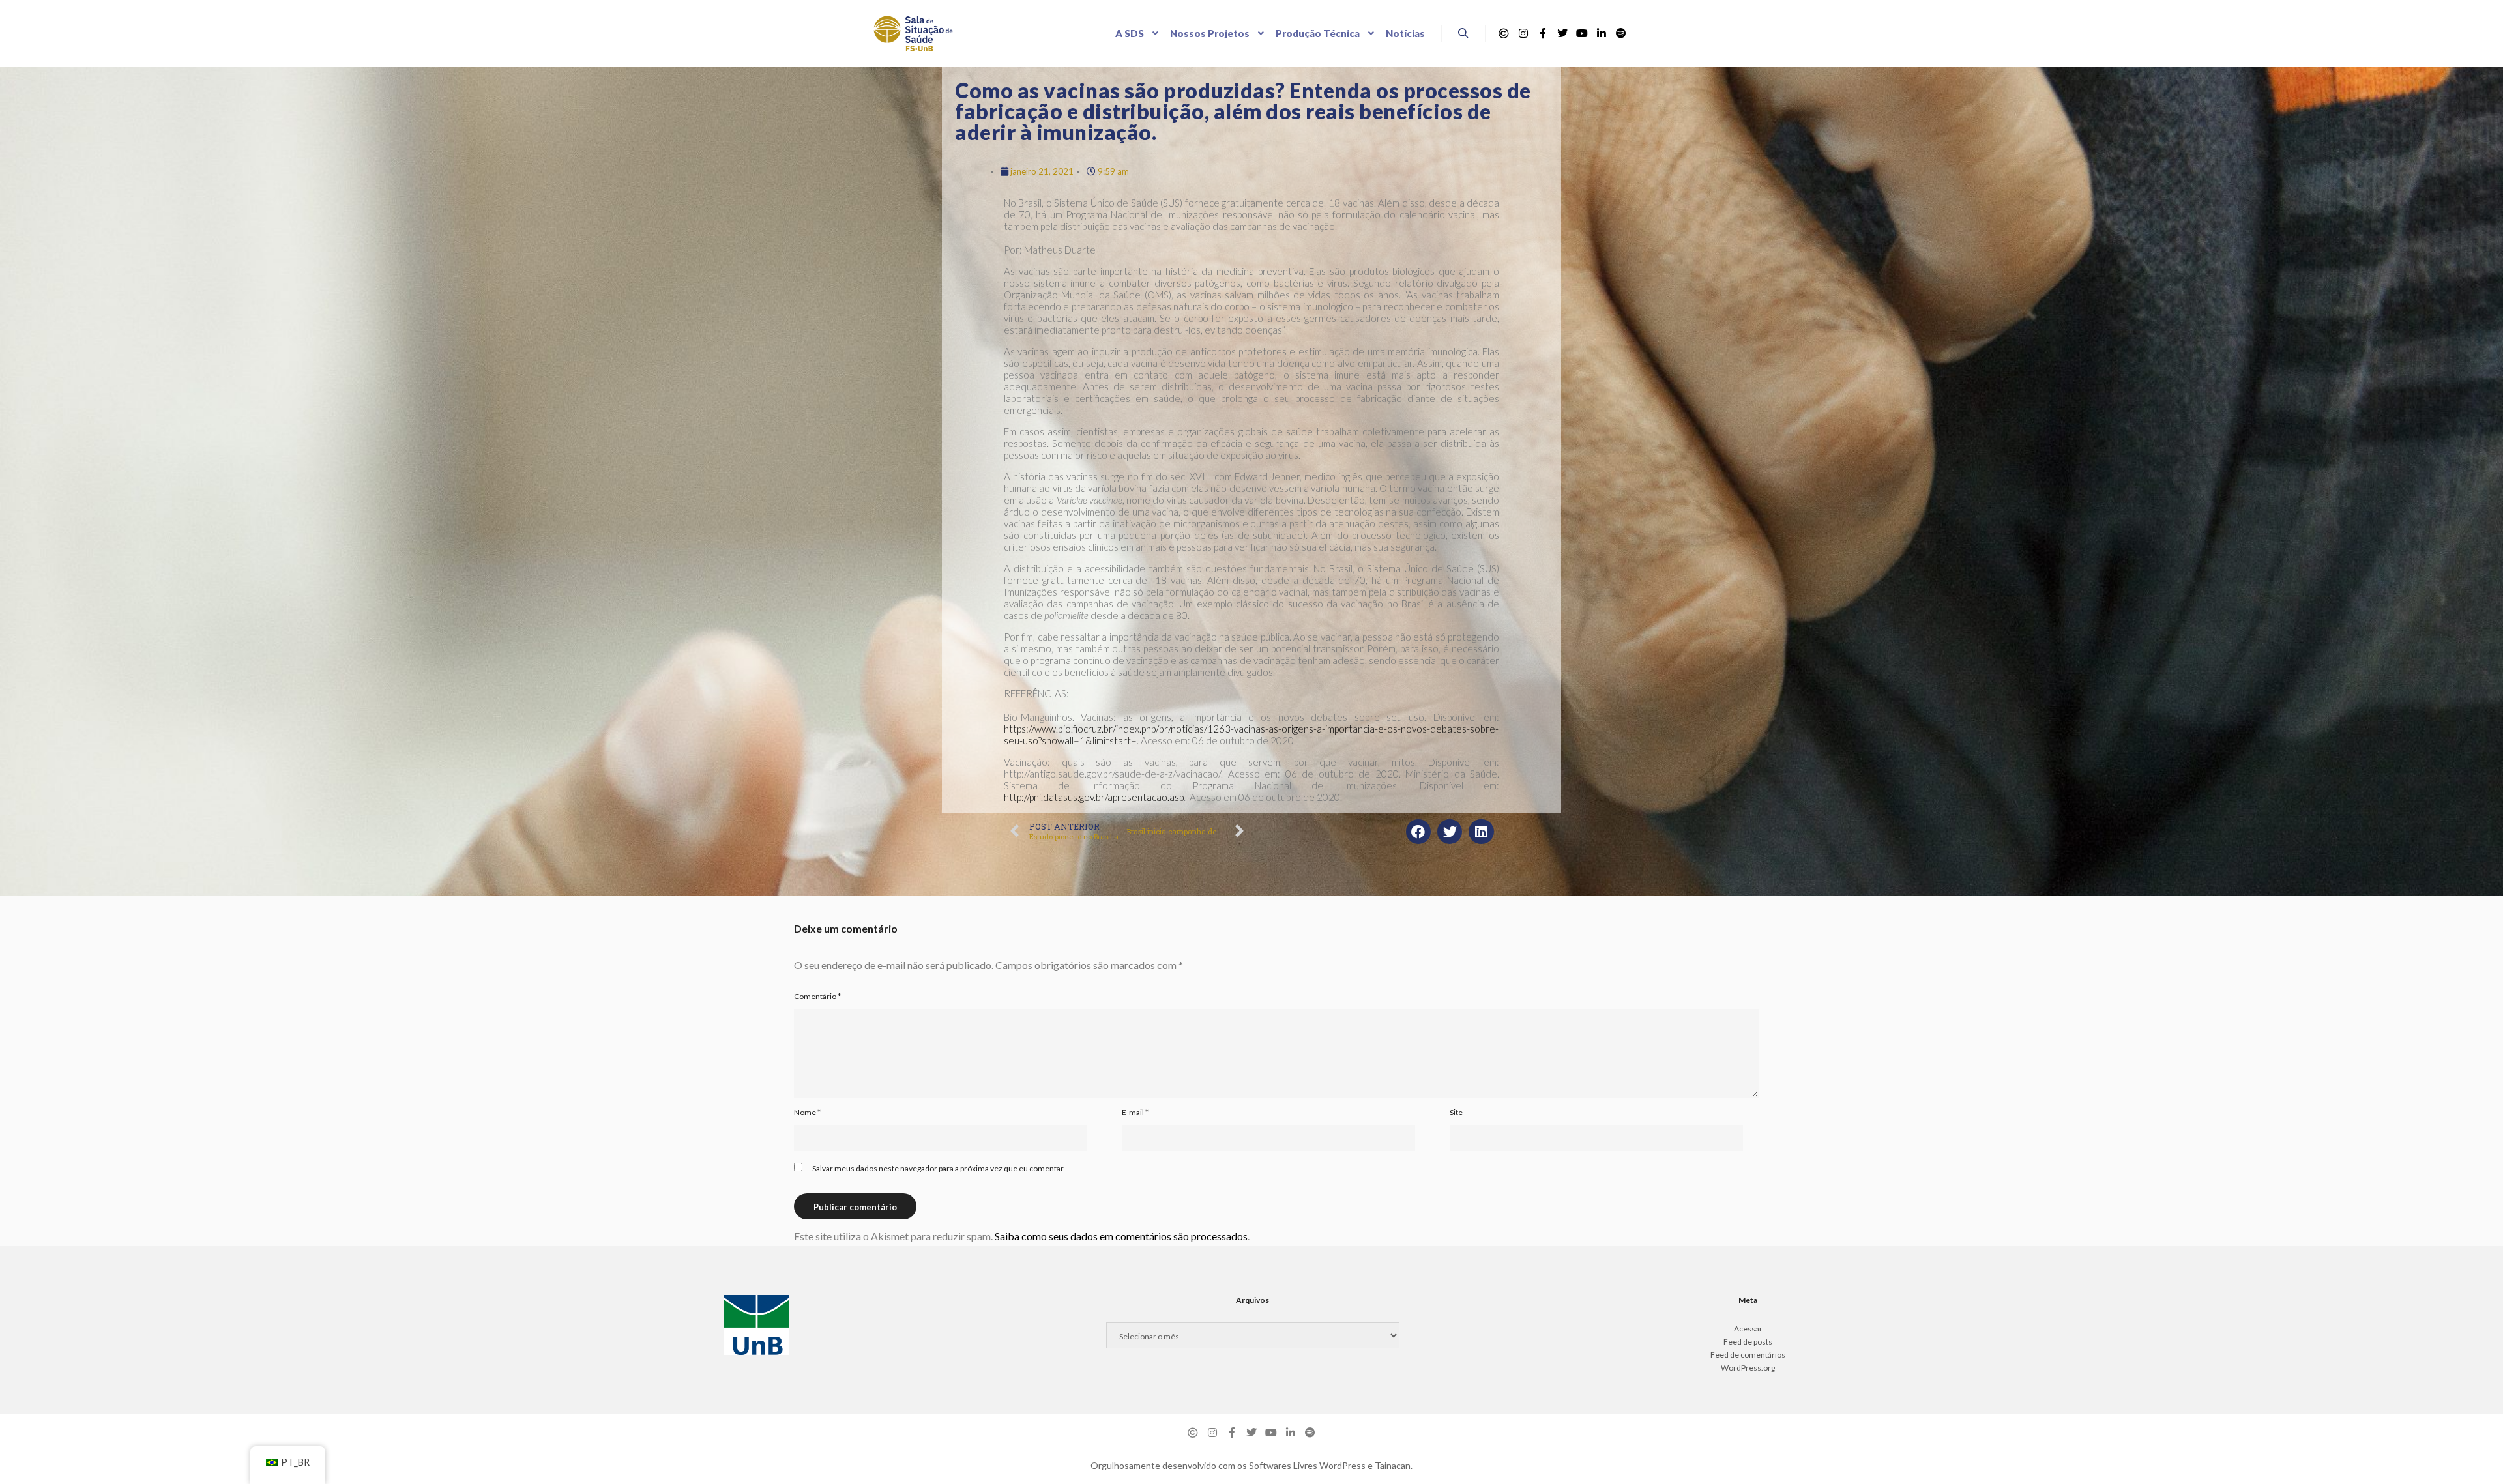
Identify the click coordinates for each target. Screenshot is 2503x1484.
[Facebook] (1543, 33)
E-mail (1135, 1112)
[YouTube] (1582, 33)
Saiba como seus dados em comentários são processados (1121, 1236)
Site (1456, 1112)
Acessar (1748, 1329)
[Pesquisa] (1463, 33)
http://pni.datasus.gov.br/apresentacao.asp (1094, 797)
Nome (807, 1112)
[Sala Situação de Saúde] (913, 34)
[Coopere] (1504, 33)
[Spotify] (1621, 33)
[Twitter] (1562, 33)
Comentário (817, 996)
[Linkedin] (1602, 33)
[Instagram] (1523, 33)
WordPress (1342, 1465)
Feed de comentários (1748, 1355)
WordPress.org (1748, 1368)
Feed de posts (1748, 1342)
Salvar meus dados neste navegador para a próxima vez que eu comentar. (939, 1168)
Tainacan (1393, 1465)
